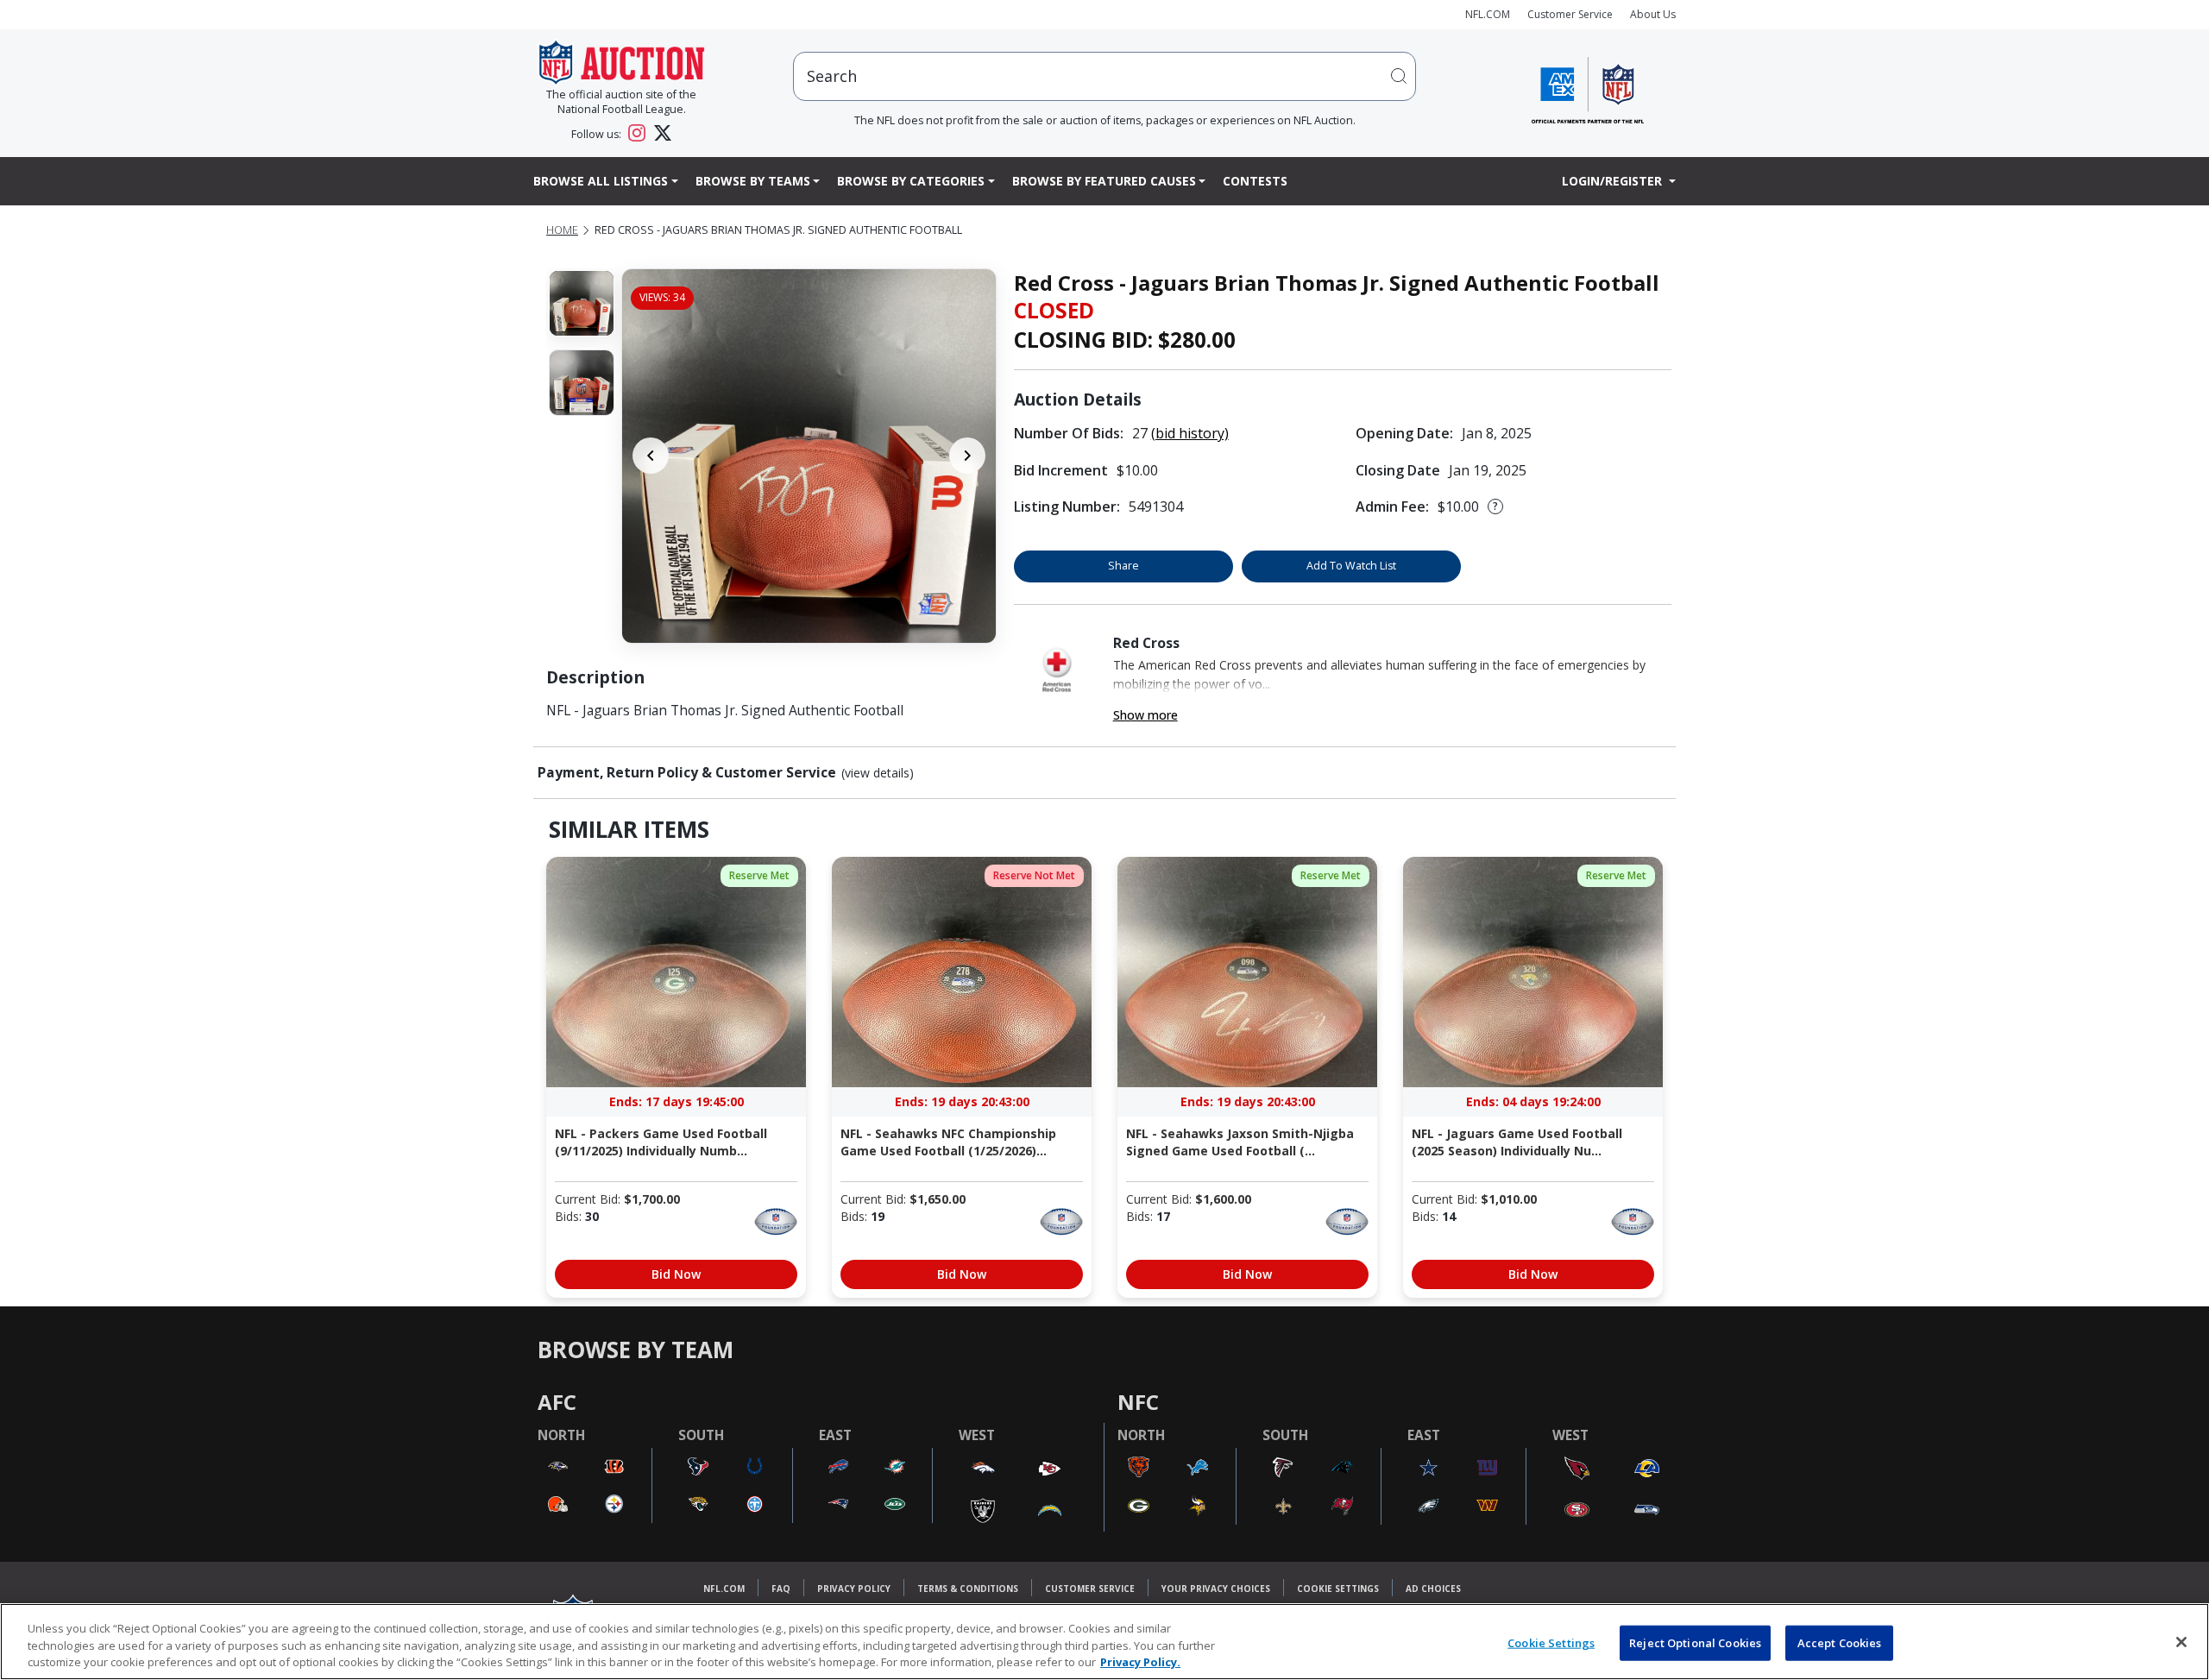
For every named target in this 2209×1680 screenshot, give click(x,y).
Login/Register (1614, 181)
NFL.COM (1488, 14)
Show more (1145, 715)
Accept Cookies (1840, 1642)
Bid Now (676, 1274)
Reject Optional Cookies (1695, 1642)
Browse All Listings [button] (601, 181)
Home (562, 230)
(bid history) (1190, 433)
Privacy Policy (854, 1589)
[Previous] (651, 456)
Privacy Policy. (1140, 1662)
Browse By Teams (753, 181)
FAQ (781, 1589)
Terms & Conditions (968, 1589)
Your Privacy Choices (1216, 1589)
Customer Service (1570, 14)
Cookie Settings (1338, 1589)
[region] (1104, 1642)
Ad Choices (1433, 1589)
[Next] (967, 456)
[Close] (2181, 1642)
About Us (1653, 14)
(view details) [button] (878, 773)
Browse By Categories (911, 181)
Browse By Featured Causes (1104, 181)
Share (1123, 566)
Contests (1255, 181)
